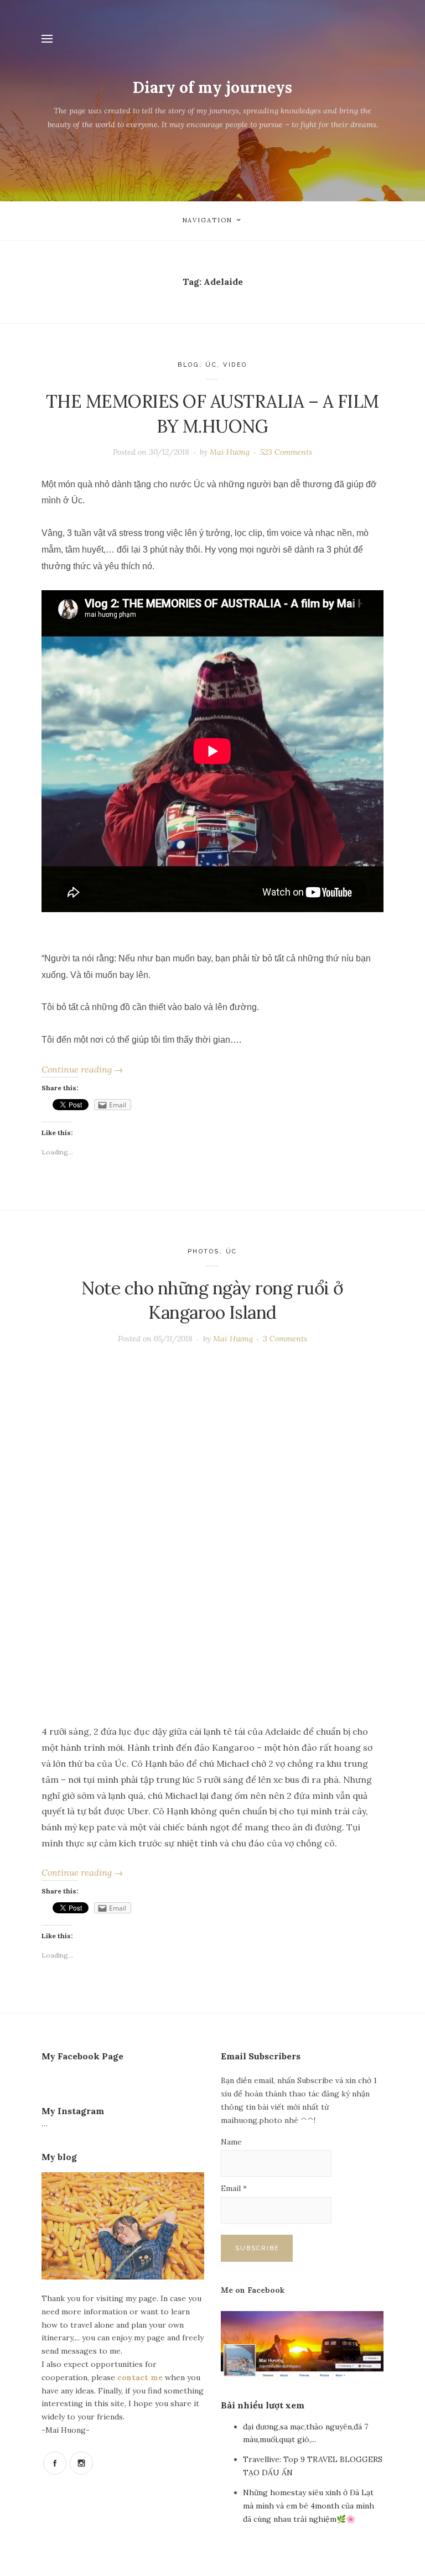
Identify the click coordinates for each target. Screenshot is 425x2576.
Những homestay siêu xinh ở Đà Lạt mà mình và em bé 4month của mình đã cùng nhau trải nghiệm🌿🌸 (309, 2506)
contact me (141, 2377)
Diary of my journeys (212, 87)
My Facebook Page (82, 2056)
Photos (204, 1251)
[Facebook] (55, 2463)
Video (235, 365)
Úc (211, 365)
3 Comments (285, 1339)
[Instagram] (81, 2463)
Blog (188, 365)
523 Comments (286, 452)
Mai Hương (230, 452)
